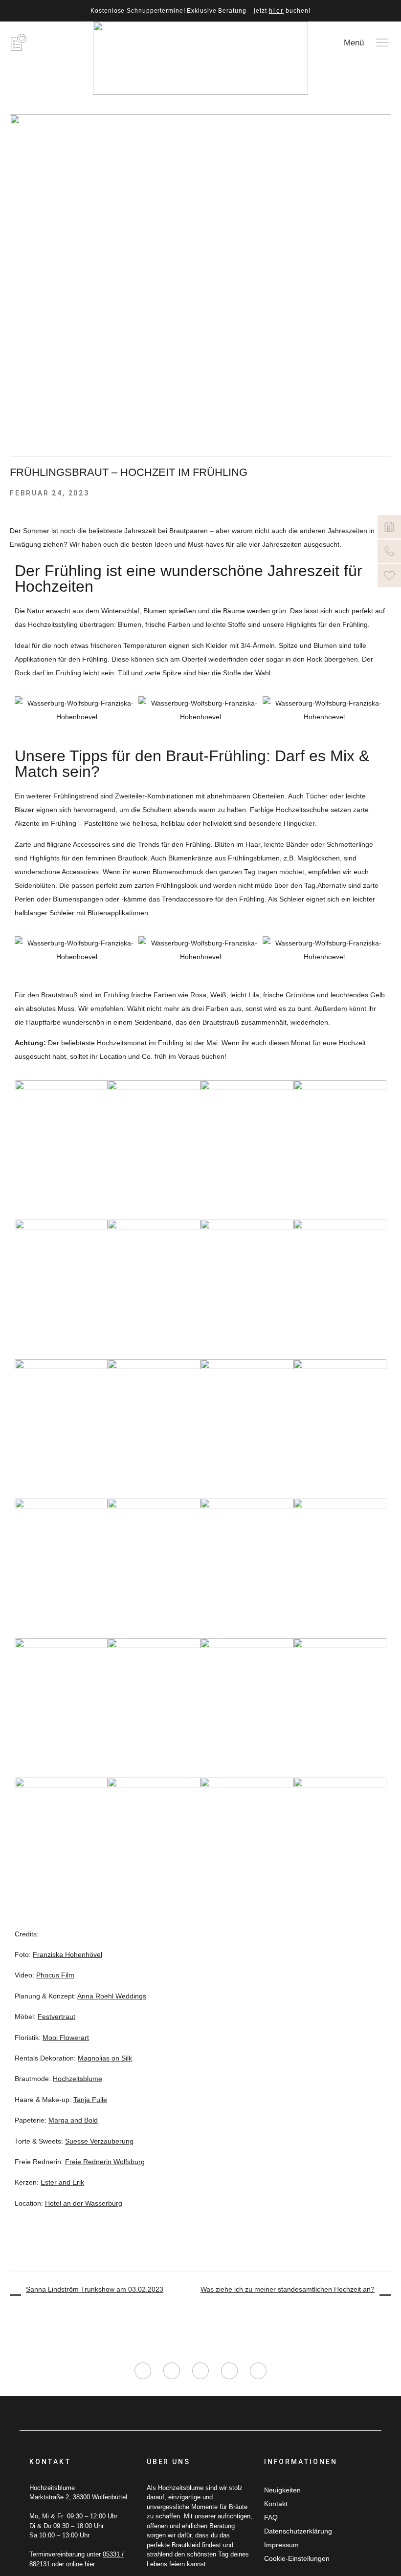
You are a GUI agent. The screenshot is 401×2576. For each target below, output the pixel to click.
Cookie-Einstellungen (297, 2558)
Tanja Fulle (90, 2100)
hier (277, 11)
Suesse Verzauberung (99, 2141)
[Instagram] (143, 2371)
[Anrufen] (389, 551)
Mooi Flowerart (66, 2038)
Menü (354, 43)
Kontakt (276, 2504)
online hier (80, 2564)
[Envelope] (258, 2371)
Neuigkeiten (282, 2490)
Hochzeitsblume (78, 2079)
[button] (24, 710)
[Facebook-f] (172, 2371)
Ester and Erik (62, 2182)
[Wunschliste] (389, 576)
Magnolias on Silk (105, 2058)
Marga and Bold (73, 2120)
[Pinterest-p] (229, 2371)
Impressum (281, 2545)
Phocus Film (55, 1975)
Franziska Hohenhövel (67, 1954)
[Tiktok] (200, 2371)
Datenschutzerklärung (298, 2531)
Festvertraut (56, 2017)
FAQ (271, 2517)
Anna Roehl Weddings (112, 1996)
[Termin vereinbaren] (389, 527)
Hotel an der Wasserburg (84, 2203)
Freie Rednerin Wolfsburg (105, 2162)
